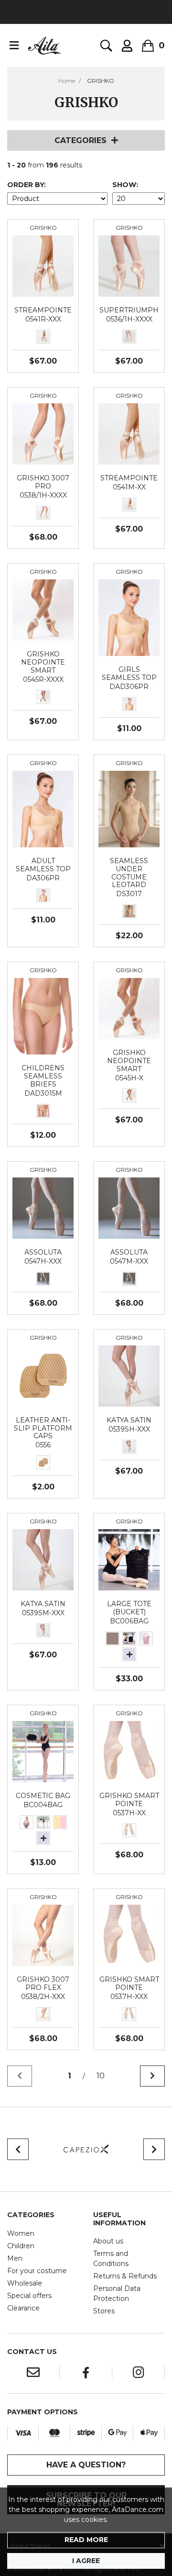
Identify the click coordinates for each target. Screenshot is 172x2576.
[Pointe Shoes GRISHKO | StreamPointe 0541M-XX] (129, 433)
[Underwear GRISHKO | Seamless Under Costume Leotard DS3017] (129, 809)
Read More (86, 2540)
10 (101, 2076)
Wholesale (25, 2283)
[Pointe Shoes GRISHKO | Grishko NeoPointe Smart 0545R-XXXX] (43, 610)
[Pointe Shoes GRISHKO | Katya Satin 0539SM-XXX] (43, 1559)
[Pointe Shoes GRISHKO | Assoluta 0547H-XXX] (43, 1208)
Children (21, 2246)
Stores (104, 2311)
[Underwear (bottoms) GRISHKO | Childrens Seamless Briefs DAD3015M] (43, 1016)
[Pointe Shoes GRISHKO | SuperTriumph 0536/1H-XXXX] (129, 266)
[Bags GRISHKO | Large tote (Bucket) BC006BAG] (129, 1559)
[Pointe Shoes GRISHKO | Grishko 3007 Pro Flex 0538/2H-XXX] (43, 1935)
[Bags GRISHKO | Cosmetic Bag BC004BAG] (43, 1751)
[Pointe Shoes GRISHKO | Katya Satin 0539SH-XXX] (129, 1376)
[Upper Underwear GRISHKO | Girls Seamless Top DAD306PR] (129, 617)
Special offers (29, 2296)
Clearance (23, 2308)
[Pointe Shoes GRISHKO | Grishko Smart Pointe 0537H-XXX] (129, 1935)
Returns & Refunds (125, 2276)
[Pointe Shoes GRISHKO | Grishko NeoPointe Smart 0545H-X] (129, 1008)
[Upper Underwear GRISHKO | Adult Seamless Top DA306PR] (43, 809)
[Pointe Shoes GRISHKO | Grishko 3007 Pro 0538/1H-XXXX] (43, 433)
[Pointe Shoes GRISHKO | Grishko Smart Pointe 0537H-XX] (129, 1751)
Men (15, 2258)
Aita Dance (45, 45)
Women (21, 2233)
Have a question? (86, 2465)
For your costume (37, 2271)
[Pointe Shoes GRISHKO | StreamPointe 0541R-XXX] (43, 266)
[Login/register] (127, 46)
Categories (81, 140)
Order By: (27, 185)
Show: (125, 185)
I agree (86, 2561)
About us (108, 2241)
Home (67, 81)
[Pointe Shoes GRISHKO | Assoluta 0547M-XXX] (129, 1208)
